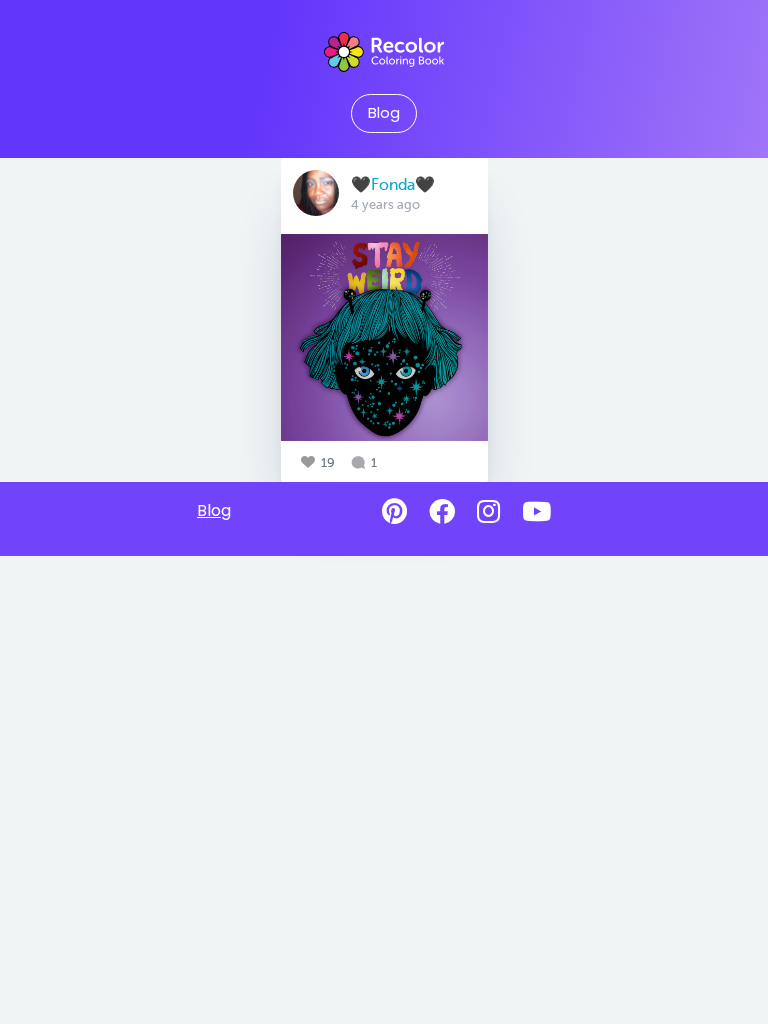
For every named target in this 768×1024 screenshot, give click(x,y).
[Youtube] (536, 512)
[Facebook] (442, 512)
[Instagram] (488, 512)
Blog (384, 113)
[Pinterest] (394, 512)
